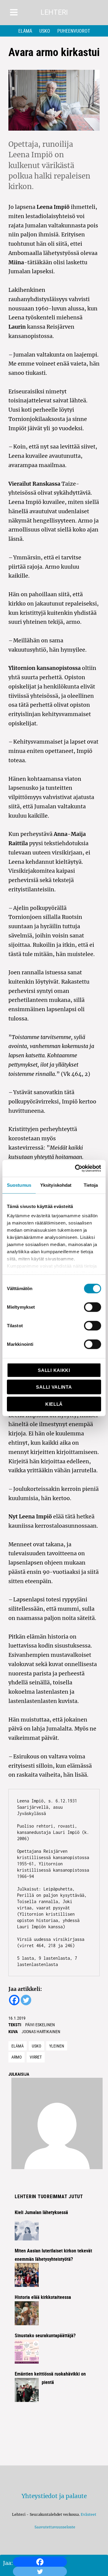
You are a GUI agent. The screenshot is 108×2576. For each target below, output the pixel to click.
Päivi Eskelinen (40, 2025)
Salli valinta (54, 1387)
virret (36, 2057)
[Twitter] (26, 2000)
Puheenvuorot (74, 31)
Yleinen (57, 2046)
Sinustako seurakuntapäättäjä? (45, 2335)
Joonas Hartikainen (41, 2031)
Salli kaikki (54, 1370)
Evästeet (88, 2514)
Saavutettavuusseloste (54, 2527)
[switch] (93, 1307)
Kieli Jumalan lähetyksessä (41, 2212)
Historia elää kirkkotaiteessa (43, 2297)
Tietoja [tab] (91, 1185)
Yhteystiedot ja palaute (54, 2496)
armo (16, 2057)
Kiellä (54, 1404)
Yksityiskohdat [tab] (56, 1185)
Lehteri (54, 12)
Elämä (25, 31)
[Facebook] (40, 2562)
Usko (45, 31)
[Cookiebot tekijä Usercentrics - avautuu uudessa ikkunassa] (76, 1168)
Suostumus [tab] (19, 1185)
